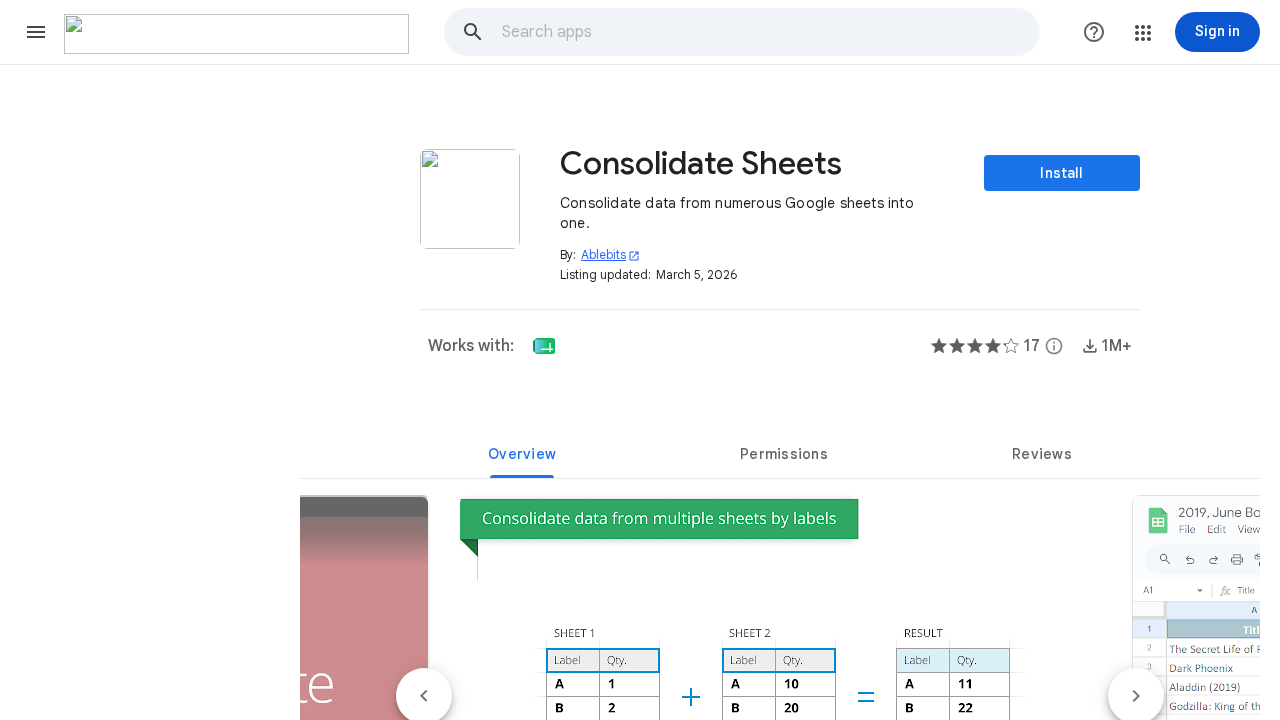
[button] (36, 32)
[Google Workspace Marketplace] (236, 34)
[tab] (522, 454)
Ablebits (610, 254)
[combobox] (770, 32)
